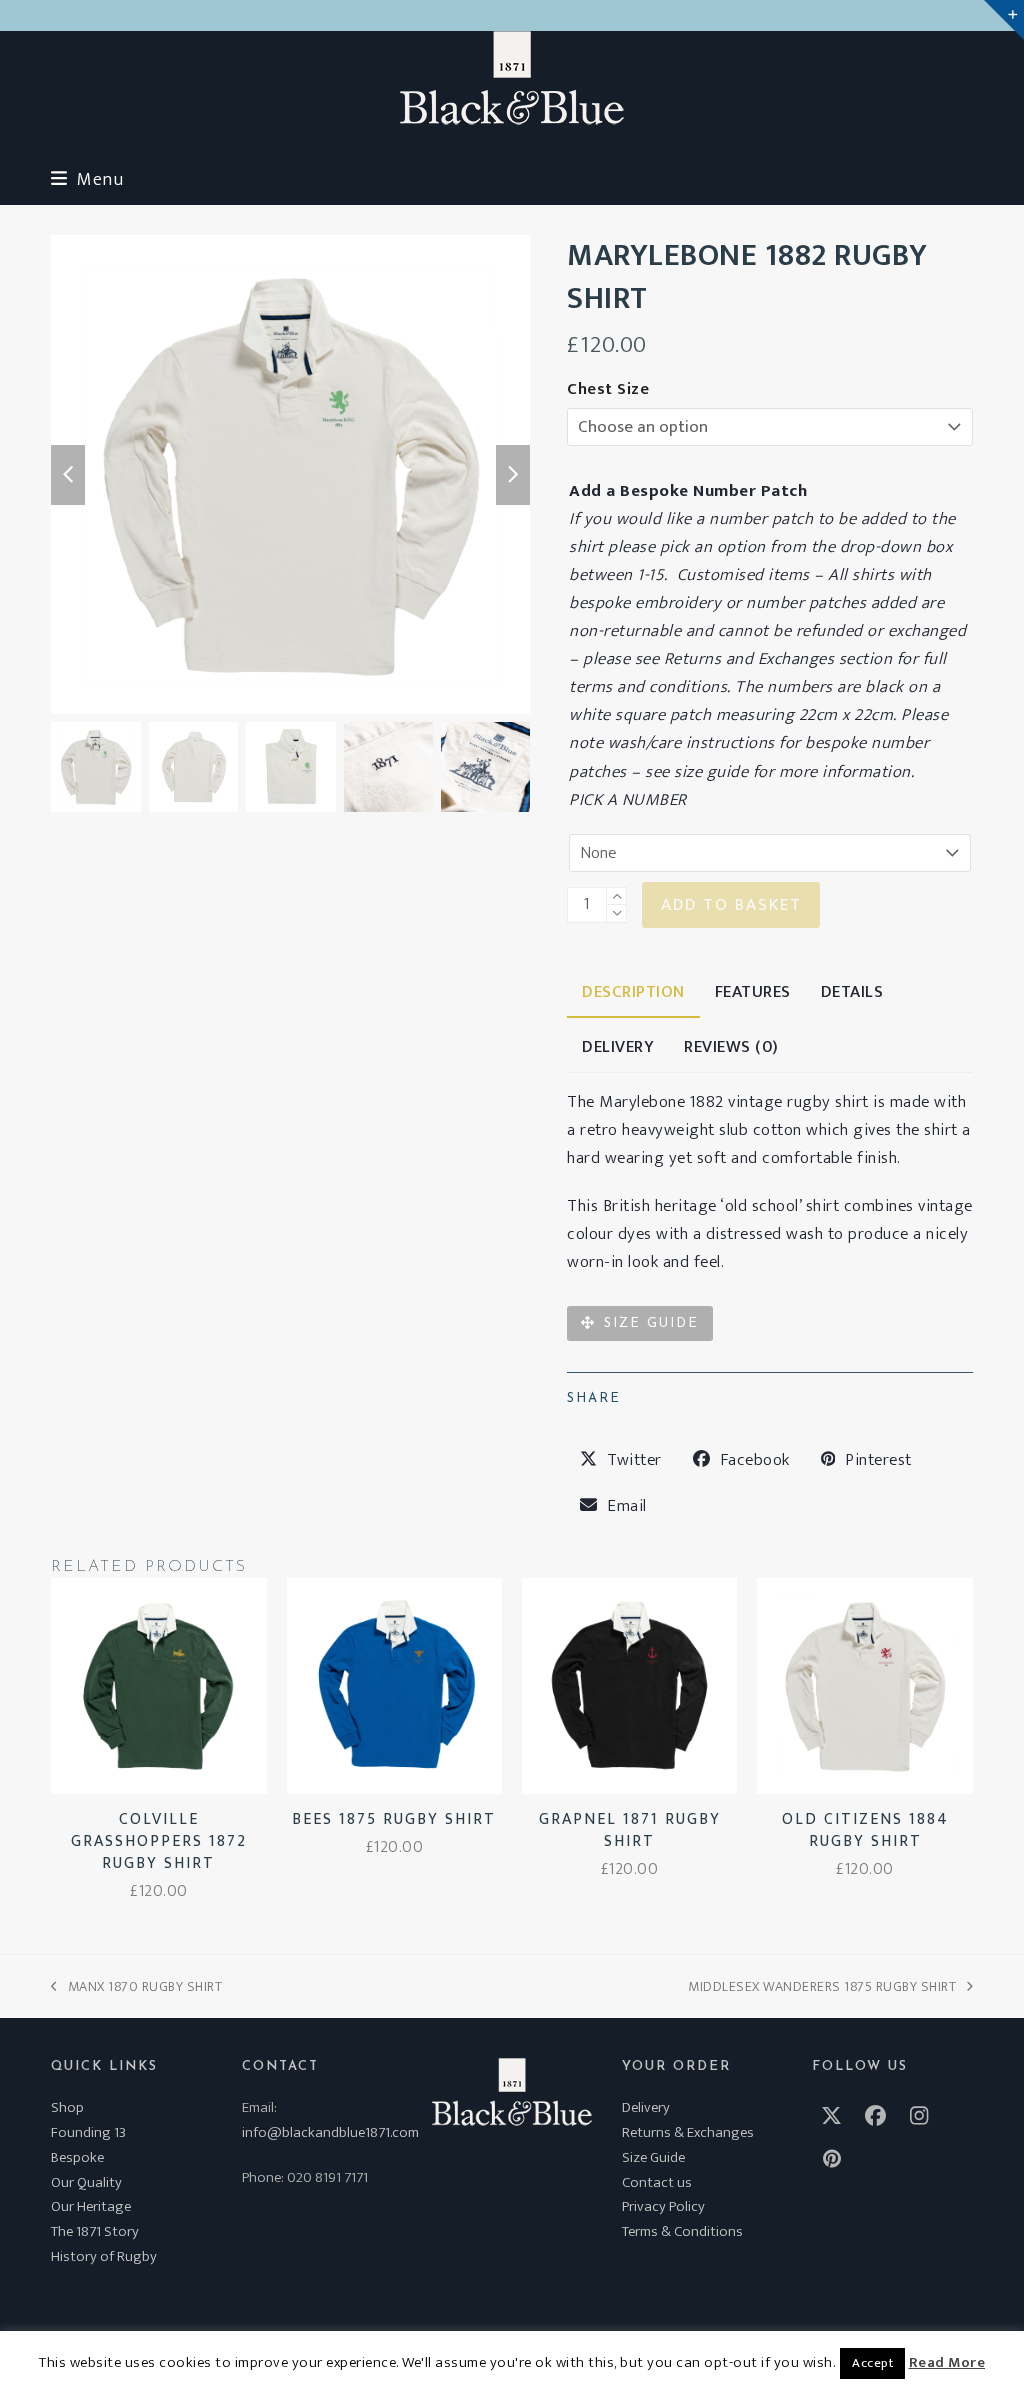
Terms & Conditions (682, 2231)
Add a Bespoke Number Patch (688, 491)
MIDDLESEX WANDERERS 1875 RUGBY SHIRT (822, 1986)
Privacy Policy (663, 2206)
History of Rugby (104, 2256)
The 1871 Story (95, 2231)
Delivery (646, 2107)
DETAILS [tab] (852, 992)
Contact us (657, 2182)
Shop (67, 2107)
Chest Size (608, 389)
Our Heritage (91, 2206)
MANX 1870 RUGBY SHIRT (136, 1986)
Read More (947, 2363)
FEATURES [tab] (753, 992)
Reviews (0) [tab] (731, 1047)
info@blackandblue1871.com (330, 2132)
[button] (87, 179)
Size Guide (653, 2157)
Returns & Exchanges (688, 2132)
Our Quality (86, 2182)
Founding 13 (88, 2132)
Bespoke (77, 2157)
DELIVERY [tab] (618, 1047)
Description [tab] (633, 992)
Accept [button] (872, 2363)
